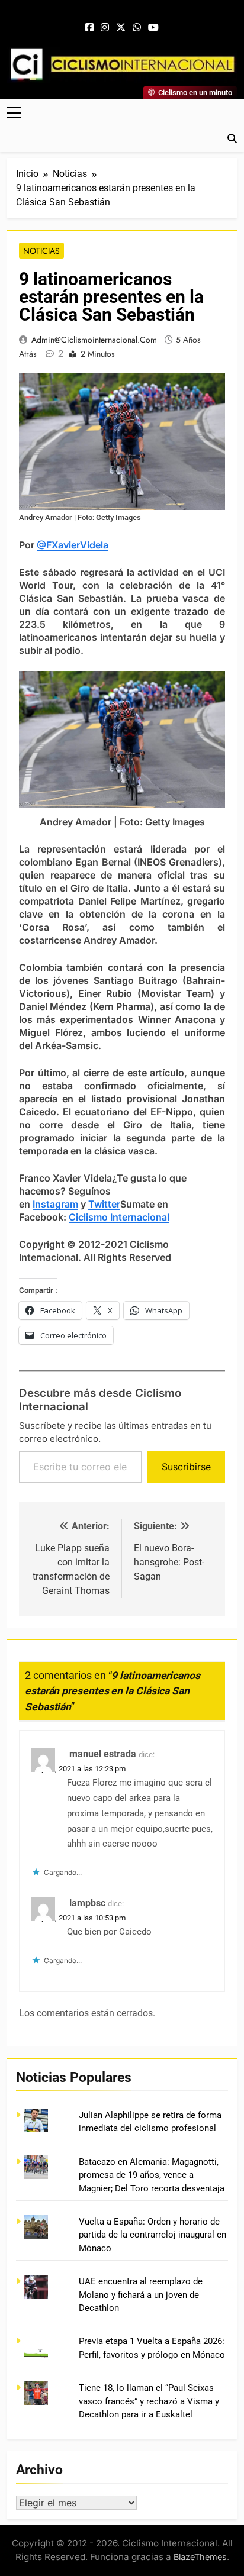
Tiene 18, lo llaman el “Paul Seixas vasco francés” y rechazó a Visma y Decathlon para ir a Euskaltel (149, 2401)
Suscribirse (186, 1467)
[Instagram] (105, 28)
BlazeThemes (200, 2557)
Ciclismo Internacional (119, 1217)
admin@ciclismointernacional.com (94, 340)
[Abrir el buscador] (232, 138)
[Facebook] (89, 28)
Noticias (41, 251)
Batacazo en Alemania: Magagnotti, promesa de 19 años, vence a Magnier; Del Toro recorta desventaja (152, 2175)
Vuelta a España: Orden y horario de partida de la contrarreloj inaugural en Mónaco (152, 2235)
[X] (121, 28)
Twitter (104, 1204)
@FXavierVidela (73, 545)
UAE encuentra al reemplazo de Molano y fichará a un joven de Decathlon (141, 2295)
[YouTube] (153, 28)
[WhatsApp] (137, 28)
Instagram (55, 1204)
